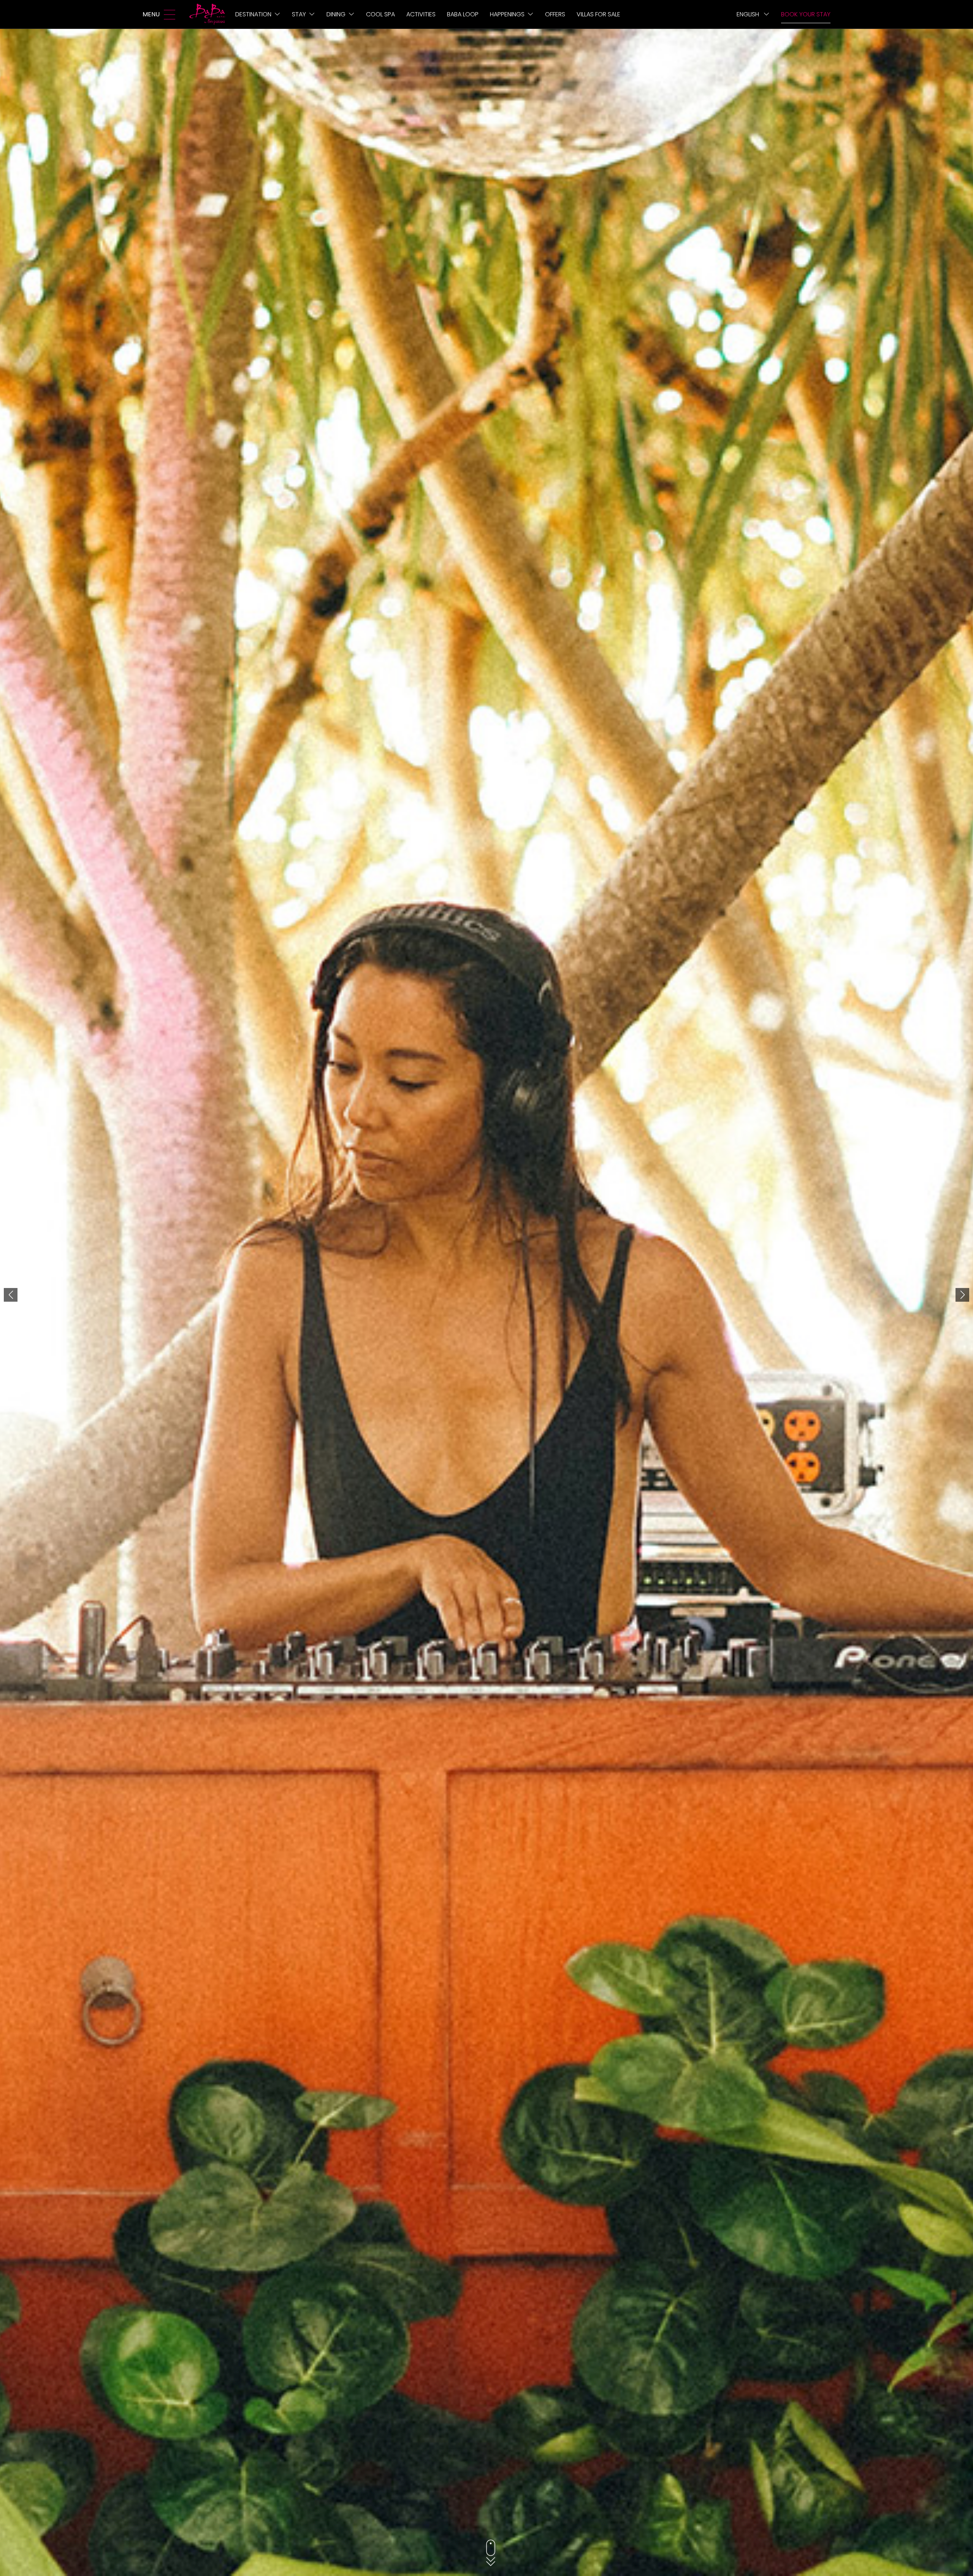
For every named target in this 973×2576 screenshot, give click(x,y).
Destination (253, 14)
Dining (336, 14)
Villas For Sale (598, 14)
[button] (11, 1295)
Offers (555, 14)
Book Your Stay (806, 14)
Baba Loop (463, 14)
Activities (421, 14)
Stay (299, 14)
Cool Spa (380, 14)
